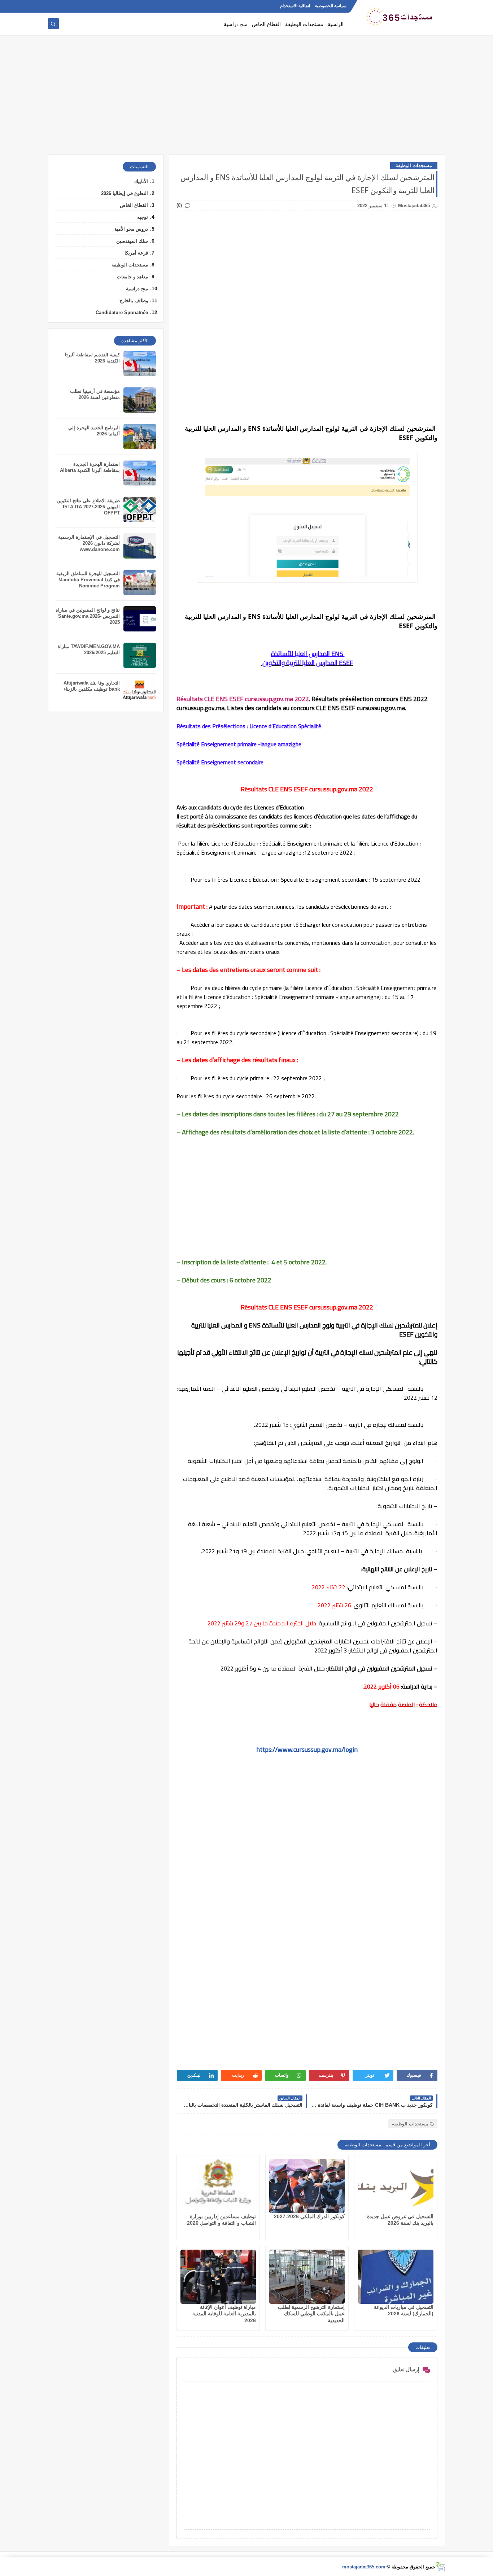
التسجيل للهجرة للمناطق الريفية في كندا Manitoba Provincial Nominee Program (88, 580)
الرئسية (336, 24)
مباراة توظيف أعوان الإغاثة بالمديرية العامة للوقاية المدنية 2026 (224, 2314)
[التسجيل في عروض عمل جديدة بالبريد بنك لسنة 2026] (396, 2186)
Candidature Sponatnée (122, 312)
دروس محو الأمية (131, 229)
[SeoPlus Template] (440, 2567)
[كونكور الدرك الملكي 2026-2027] (307, 2186)
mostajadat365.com (364, 2567)
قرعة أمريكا (136, 253)
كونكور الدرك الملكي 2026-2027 (309, 2216)
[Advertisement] (247, 98)
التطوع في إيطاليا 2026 (125, 193)
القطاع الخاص (266, 24)
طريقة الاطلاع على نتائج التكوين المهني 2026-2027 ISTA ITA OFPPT (88, 507)
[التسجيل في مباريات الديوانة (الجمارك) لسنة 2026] (396, 2277)
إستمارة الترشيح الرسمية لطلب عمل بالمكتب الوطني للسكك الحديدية (311, 2314)
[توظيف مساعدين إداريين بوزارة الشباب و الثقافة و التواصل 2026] (218, 2186)
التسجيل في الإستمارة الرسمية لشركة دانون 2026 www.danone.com (89, 543)
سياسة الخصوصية (331, 6)
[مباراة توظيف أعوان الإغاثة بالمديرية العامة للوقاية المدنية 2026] (218, 2277)
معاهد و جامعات (132, 277)
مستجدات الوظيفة (304, 24)
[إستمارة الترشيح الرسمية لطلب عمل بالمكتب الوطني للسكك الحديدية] (307, 2277)
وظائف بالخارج (134, 301)
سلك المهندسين (132, 241)
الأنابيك (141, 181)
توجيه (143, 217)
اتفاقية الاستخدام (295, 6)
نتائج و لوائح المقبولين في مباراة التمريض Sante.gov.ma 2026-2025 (88, 616)
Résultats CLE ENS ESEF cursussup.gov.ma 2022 (243, 699)
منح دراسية (236, 24)
